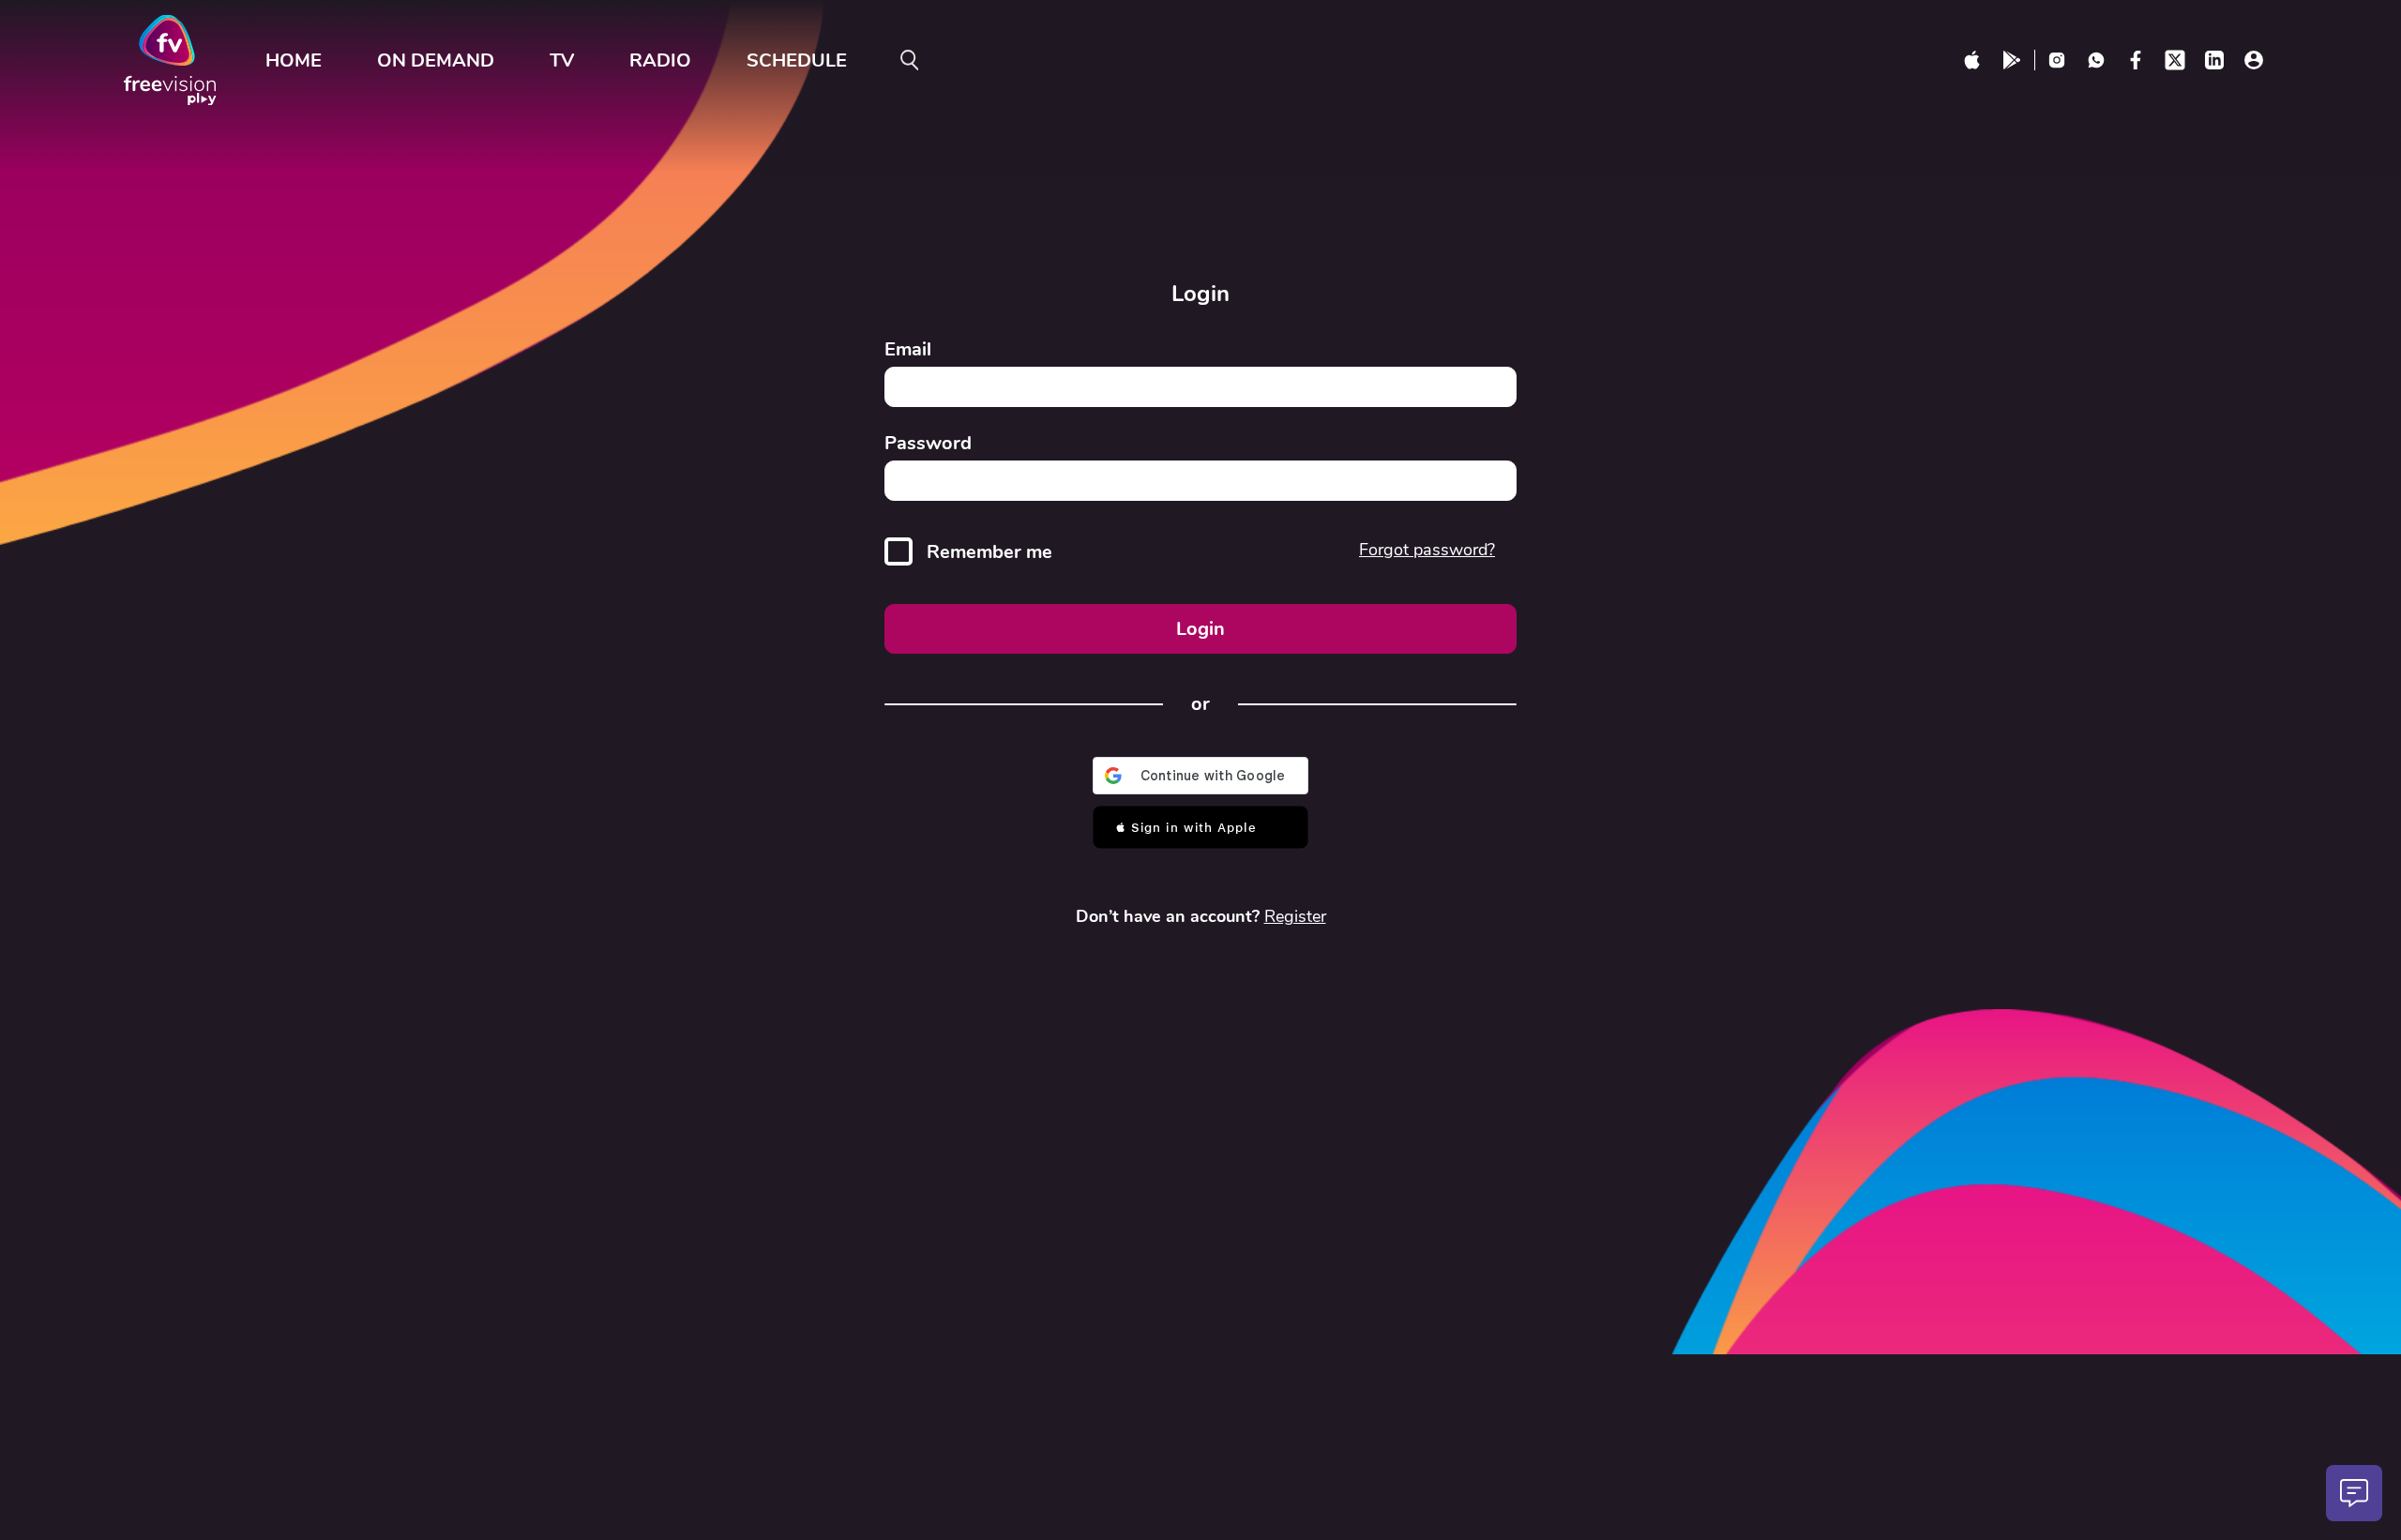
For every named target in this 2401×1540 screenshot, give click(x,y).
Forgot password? (1427, 550)
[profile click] (2254, 60)
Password (928, 443)
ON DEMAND (436, 60)
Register (1295, 916)
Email (908, 349)
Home (294, 60)
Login (1200, 629)
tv (562, 60)
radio (660, 60)
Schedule (797, 60)
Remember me (989, 552)
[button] (1201, 827)
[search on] (910, 60)
